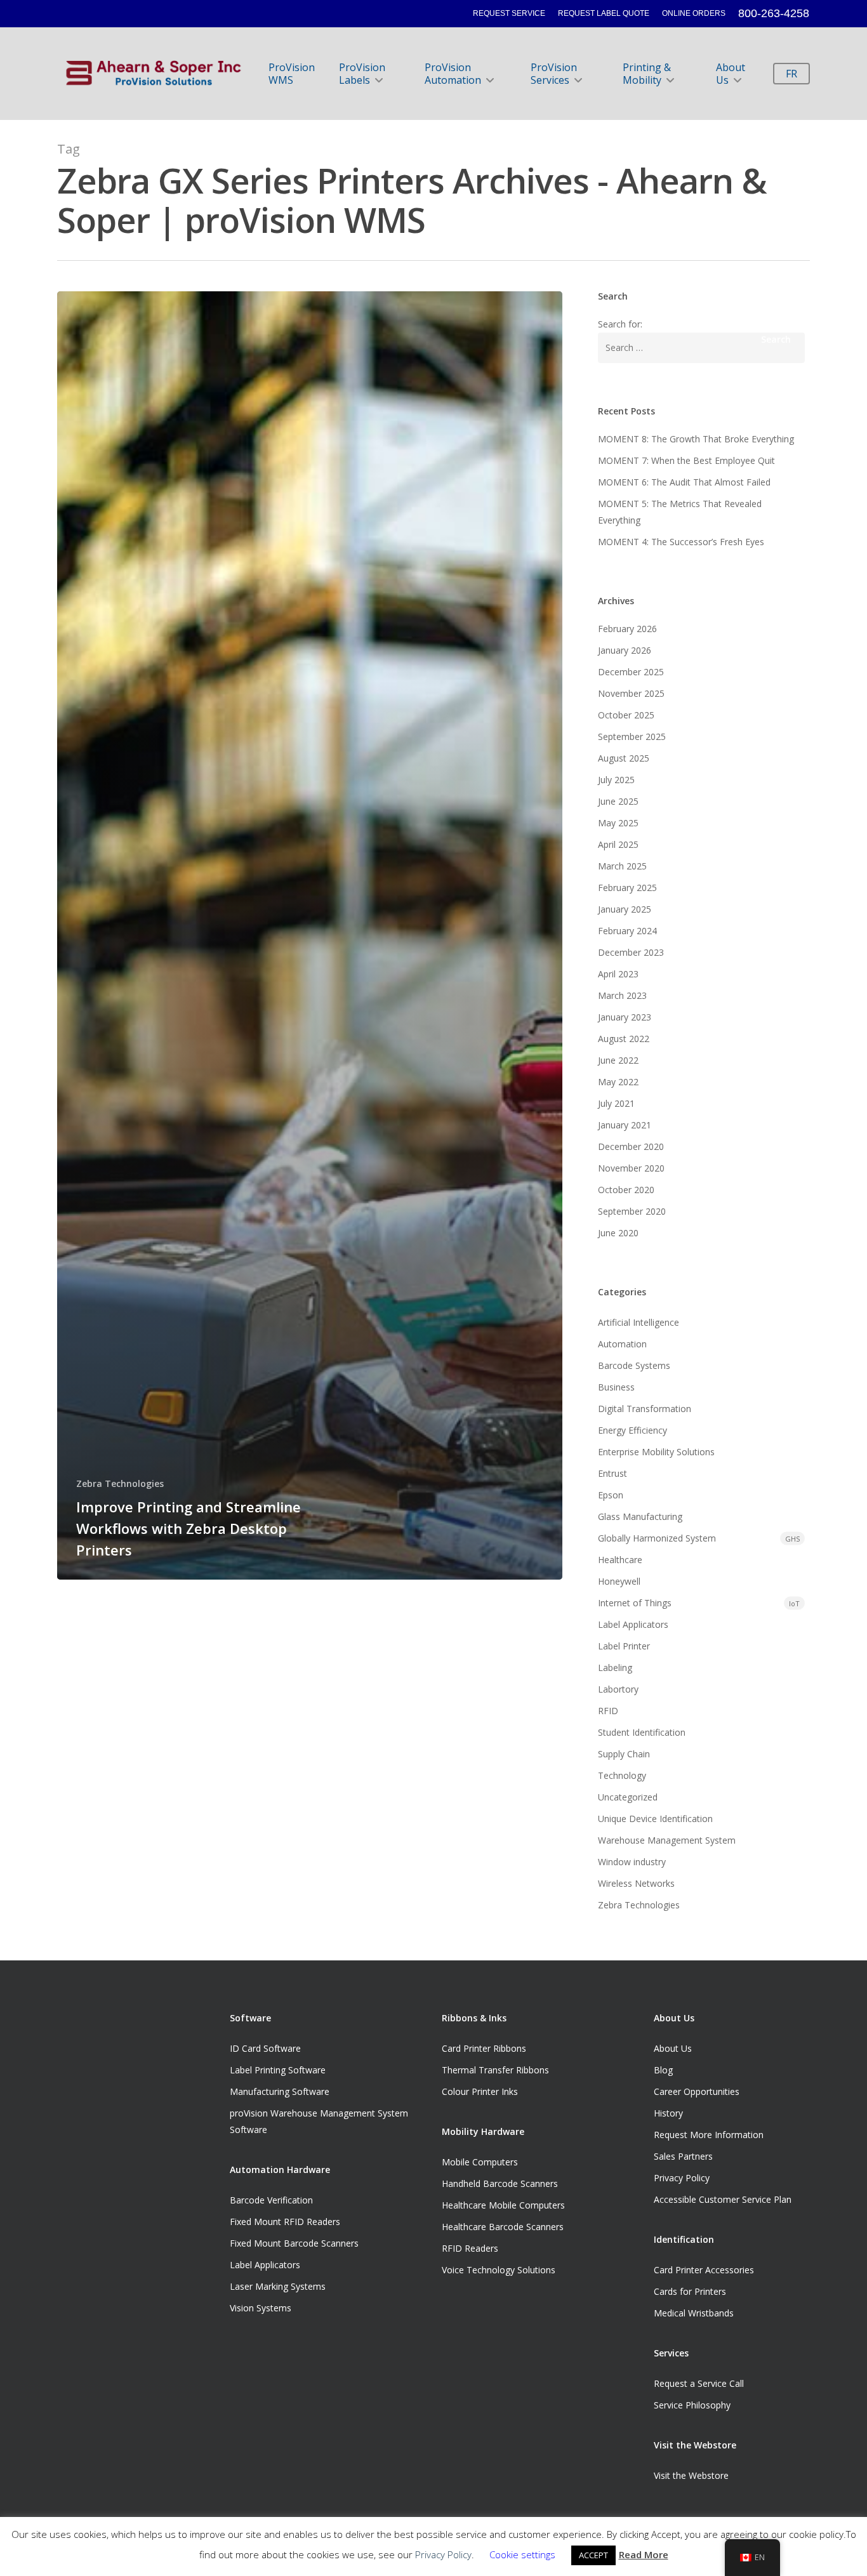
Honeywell (619, 1581)
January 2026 (625, 650)
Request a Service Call (699, 2383)
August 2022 (624, 1039)
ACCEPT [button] (593, 2555)
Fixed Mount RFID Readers (285, 2222)
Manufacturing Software (280, 2091)
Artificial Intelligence (639, 1322)
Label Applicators (633, 1624)
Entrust (612, 1473)
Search (776, 339)
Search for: (620, 324)
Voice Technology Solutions (499, 2270)
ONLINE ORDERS (694, 13)
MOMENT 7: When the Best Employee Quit (686, 460)
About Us (731, 74)
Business (616, 1387)
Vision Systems (261, 2308)
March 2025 (622, 866)
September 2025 (632, 736)
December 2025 (631, 672)
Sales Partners (683, 2156)
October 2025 (626, 715)
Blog (663, 2070)
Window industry (632, 1862)
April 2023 (618, 974)
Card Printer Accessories (704, 2270)
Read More (644, 2554)
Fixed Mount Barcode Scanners (294, 2243)
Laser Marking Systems (278, 2286)
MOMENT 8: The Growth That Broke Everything (696, 439)
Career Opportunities (697, 2091)
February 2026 (627, 629)
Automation (622, 1344)
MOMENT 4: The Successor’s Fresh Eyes (681, 542)
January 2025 (625, 909)
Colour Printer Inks (480, 2091)
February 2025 (627, 888)
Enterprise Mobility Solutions (656, 1452)
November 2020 (631, 1168)
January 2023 (625, 1017)
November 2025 (631, 693)
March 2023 (622, 995)
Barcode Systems (634, 1365)
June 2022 (618, 1060)
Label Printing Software (278, 2070)
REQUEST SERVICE (509, 13)
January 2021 (625, 1125)
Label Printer (624, 1646)
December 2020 (631, 1146)
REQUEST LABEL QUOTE (604, 13)
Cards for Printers (690, 2291)
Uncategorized (628, 1797)
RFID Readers (470, 2248)
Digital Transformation (645, 1409)
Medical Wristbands (694, 2313)
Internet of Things (699, 1603)
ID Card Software (265, 2048)
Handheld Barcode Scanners (500, 2183)
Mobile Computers (480, 2162)
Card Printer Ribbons (484, 2048)
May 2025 (618, 823)
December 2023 (631, 952)
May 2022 (618, 1082)
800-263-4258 (774, 13)
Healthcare (620, 1560)
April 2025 (618, 844)
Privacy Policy (682, 2178)
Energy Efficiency (632, 1430)
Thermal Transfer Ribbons (495, 2070)
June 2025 (618, 801)
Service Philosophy (692, 2405)
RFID (608, 1711)
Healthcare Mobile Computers (503, 2205)
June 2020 (618, 1233)
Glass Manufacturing (640, 1516)
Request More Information (709, 2135)
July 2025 (616, 780)
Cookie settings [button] (522, 2554)
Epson (611, 1495)
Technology (622, 1775)
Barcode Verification (271, 2200)
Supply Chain (624, 1754)
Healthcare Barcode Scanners (503, 2227)
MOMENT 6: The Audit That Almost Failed (684, 482)
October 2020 (626, 1190)
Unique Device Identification (655, 1819)
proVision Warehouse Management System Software (319, 2121)
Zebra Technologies (120, 1483)
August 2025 (624, 758)
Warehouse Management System (667, 1840)
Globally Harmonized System (699, 1538)
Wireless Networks (636, 1883)
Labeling (615, 1668)
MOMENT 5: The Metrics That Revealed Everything (680, 512)
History (668, 2113)
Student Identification (642, 1732)
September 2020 (632, 1211)
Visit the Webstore (691, 2475)
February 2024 (627, 931)
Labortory (618, 1689)
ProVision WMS (292, 74)
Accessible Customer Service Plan (723, 2199)
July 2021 (616, 1103)
